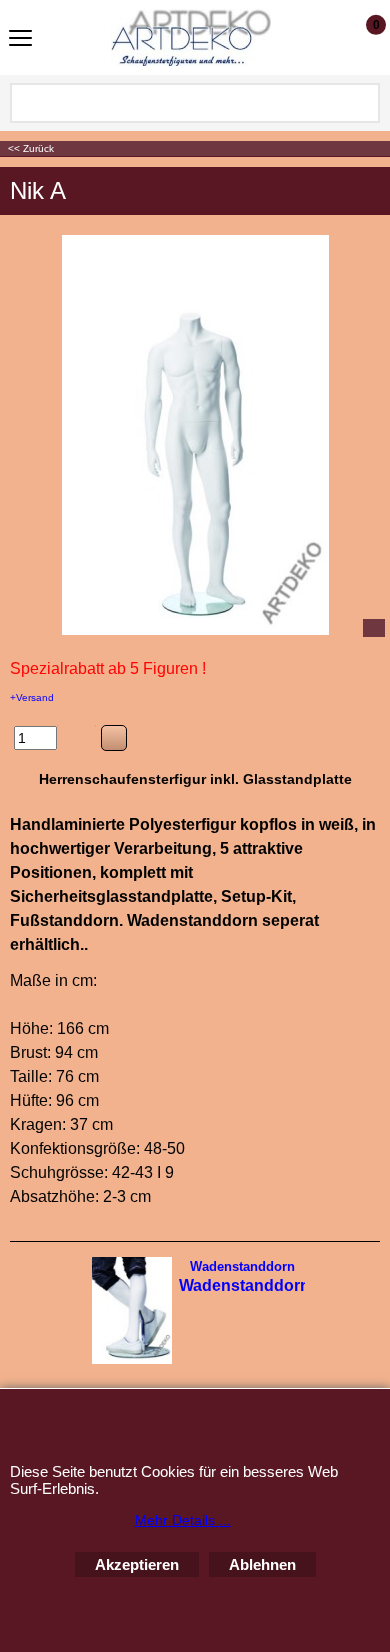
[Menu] (20, 39)
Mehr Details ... (183, 1520)
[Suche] (363, 103)
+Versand (32, 697)
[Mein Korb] (357, 37)
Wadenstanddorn (242, 1266)
